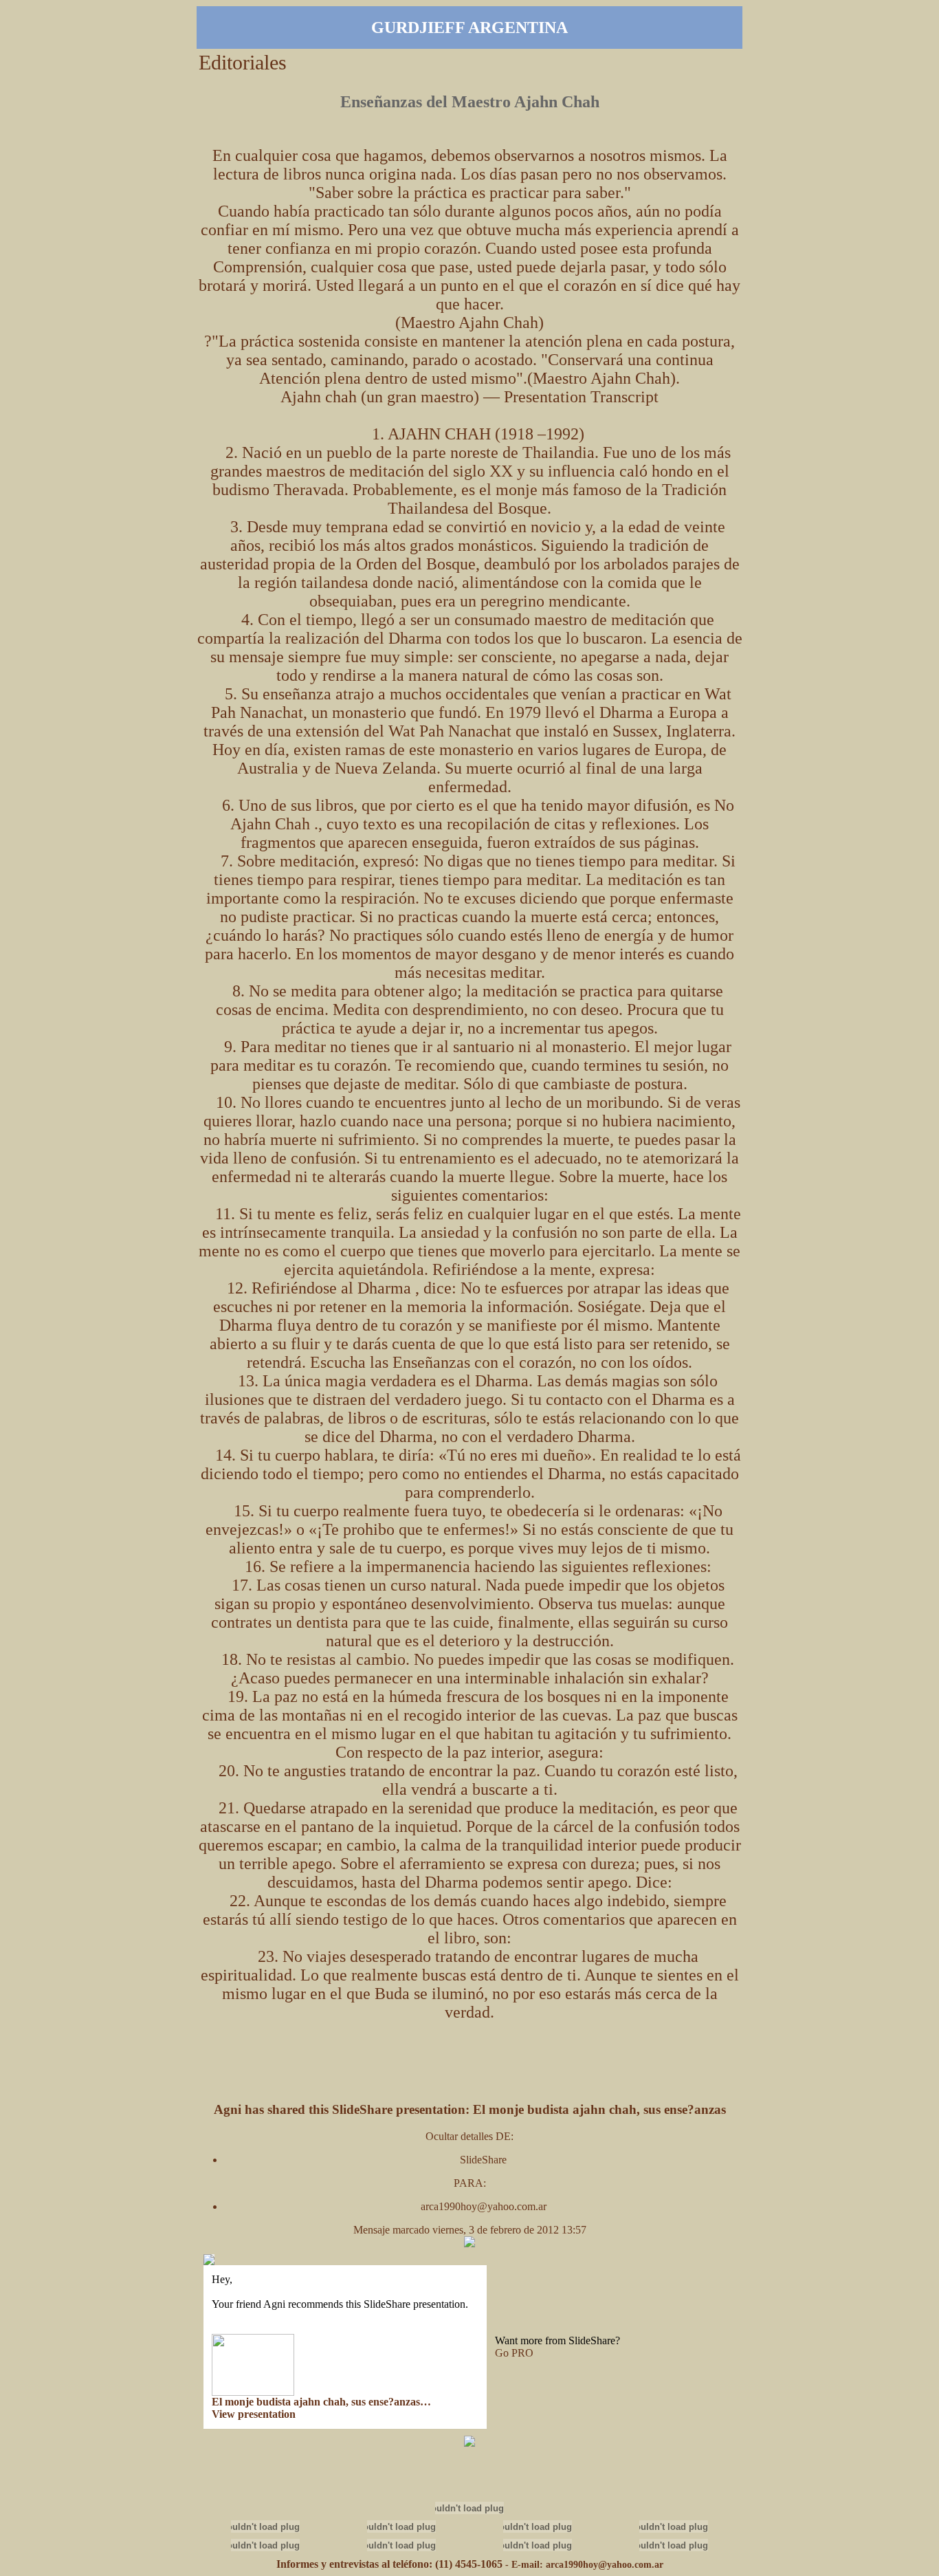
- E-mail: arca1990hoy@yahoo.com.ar (584, 2565)
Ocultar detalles (461, 2136)
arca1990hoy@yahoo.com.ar (484, 2206)
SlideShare (483, 2160)
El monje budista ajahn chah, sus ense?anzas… (321, 2402)
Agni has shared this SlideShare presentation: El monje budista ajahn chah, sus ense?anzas (470, 2109)
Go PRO (514, 2353)
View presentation (254, 2414)
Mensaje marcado (393, 2230)
